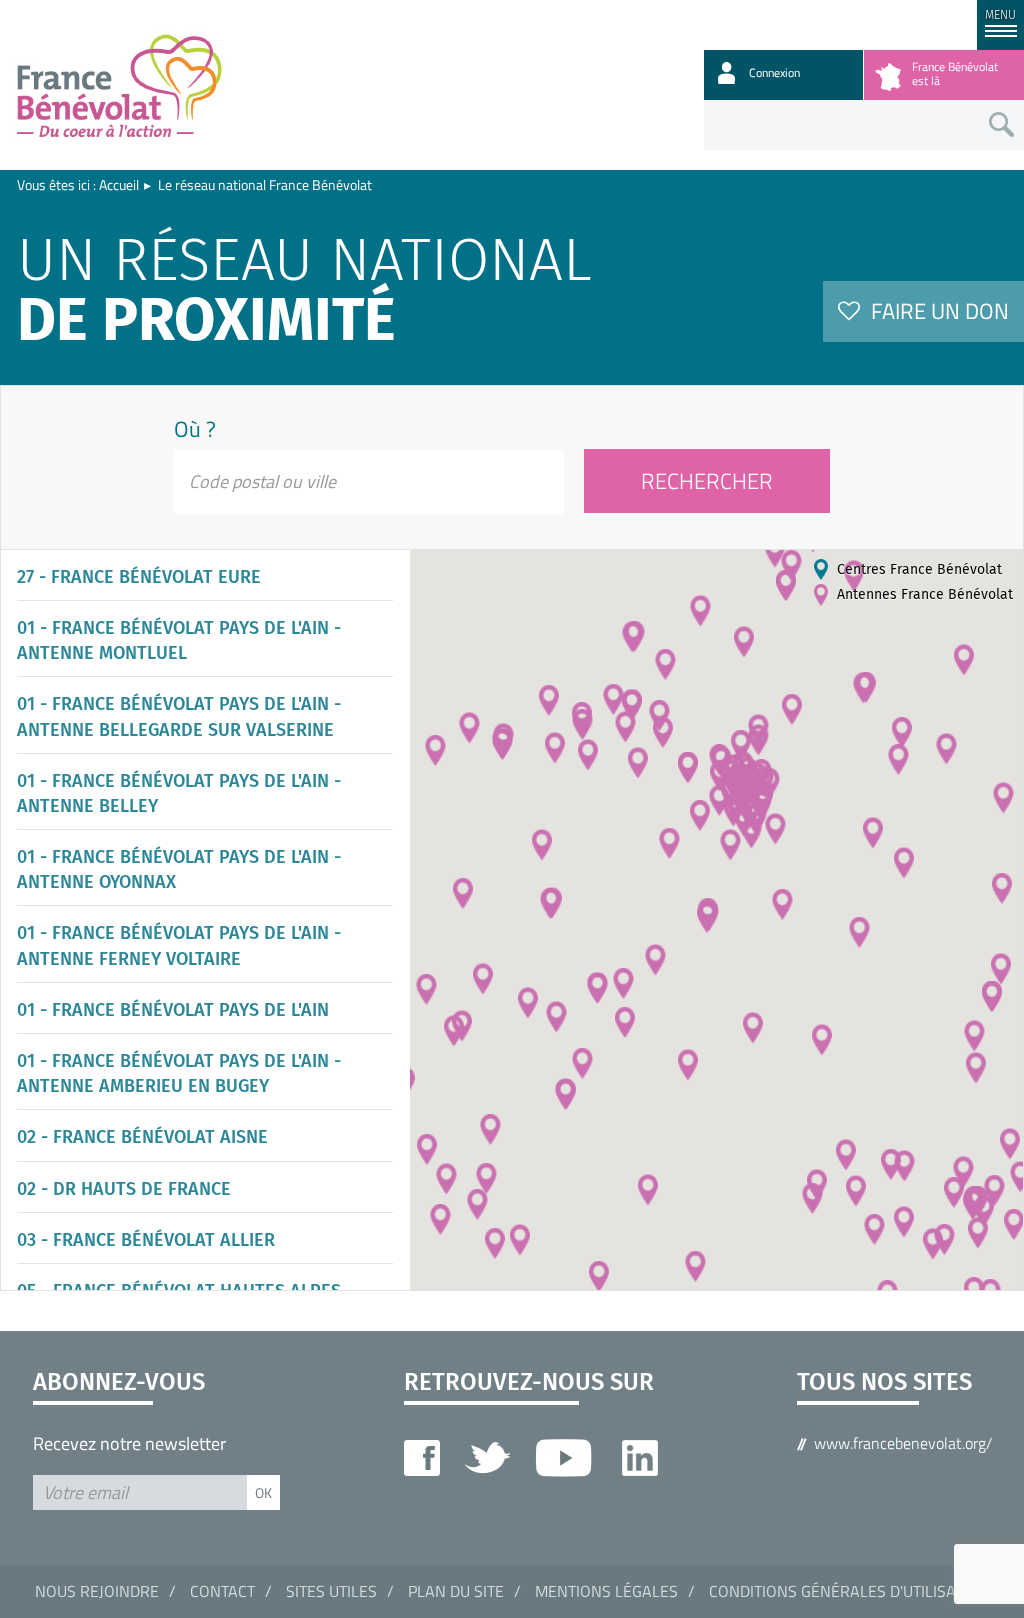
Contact (222, 1591)
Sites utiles (331, 1591)
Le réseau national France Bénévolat (265, 184)
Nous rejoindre (97, 1591)
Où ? (195, 429)
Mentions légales (606, 1591)
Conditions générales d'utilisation (849, 1591)
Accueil (119, 184)
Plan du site (456, 1591)
